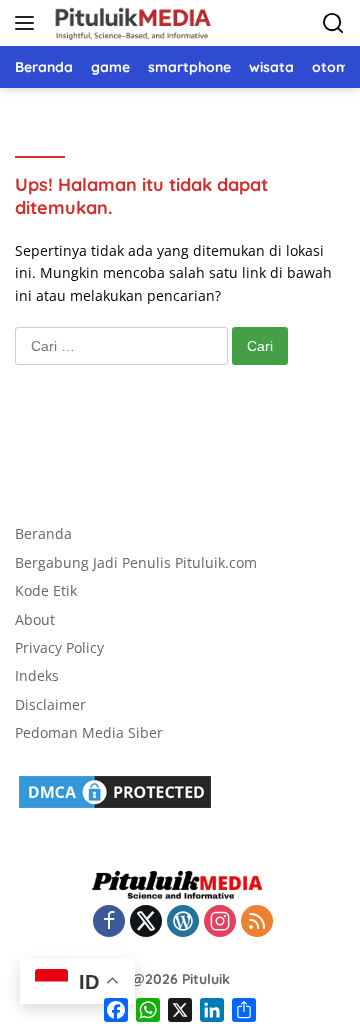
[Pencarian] (333, 23)
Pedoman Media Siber (89, 732)
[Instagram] (220, 922)
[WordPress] (183, 922)
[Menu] (28, 23)
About (35, 619)
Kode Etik (46, 590)
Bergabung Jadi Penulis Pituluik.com (136, 562)
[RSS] (257, 922)
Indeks (37, 675)
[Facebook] (109, 922)
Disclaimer (50, 704)
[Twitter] (146, 922)
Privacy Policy (59, 647)
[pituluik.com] (130, 23)
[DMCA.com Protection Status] (115, 790)
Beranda (43, 533)
